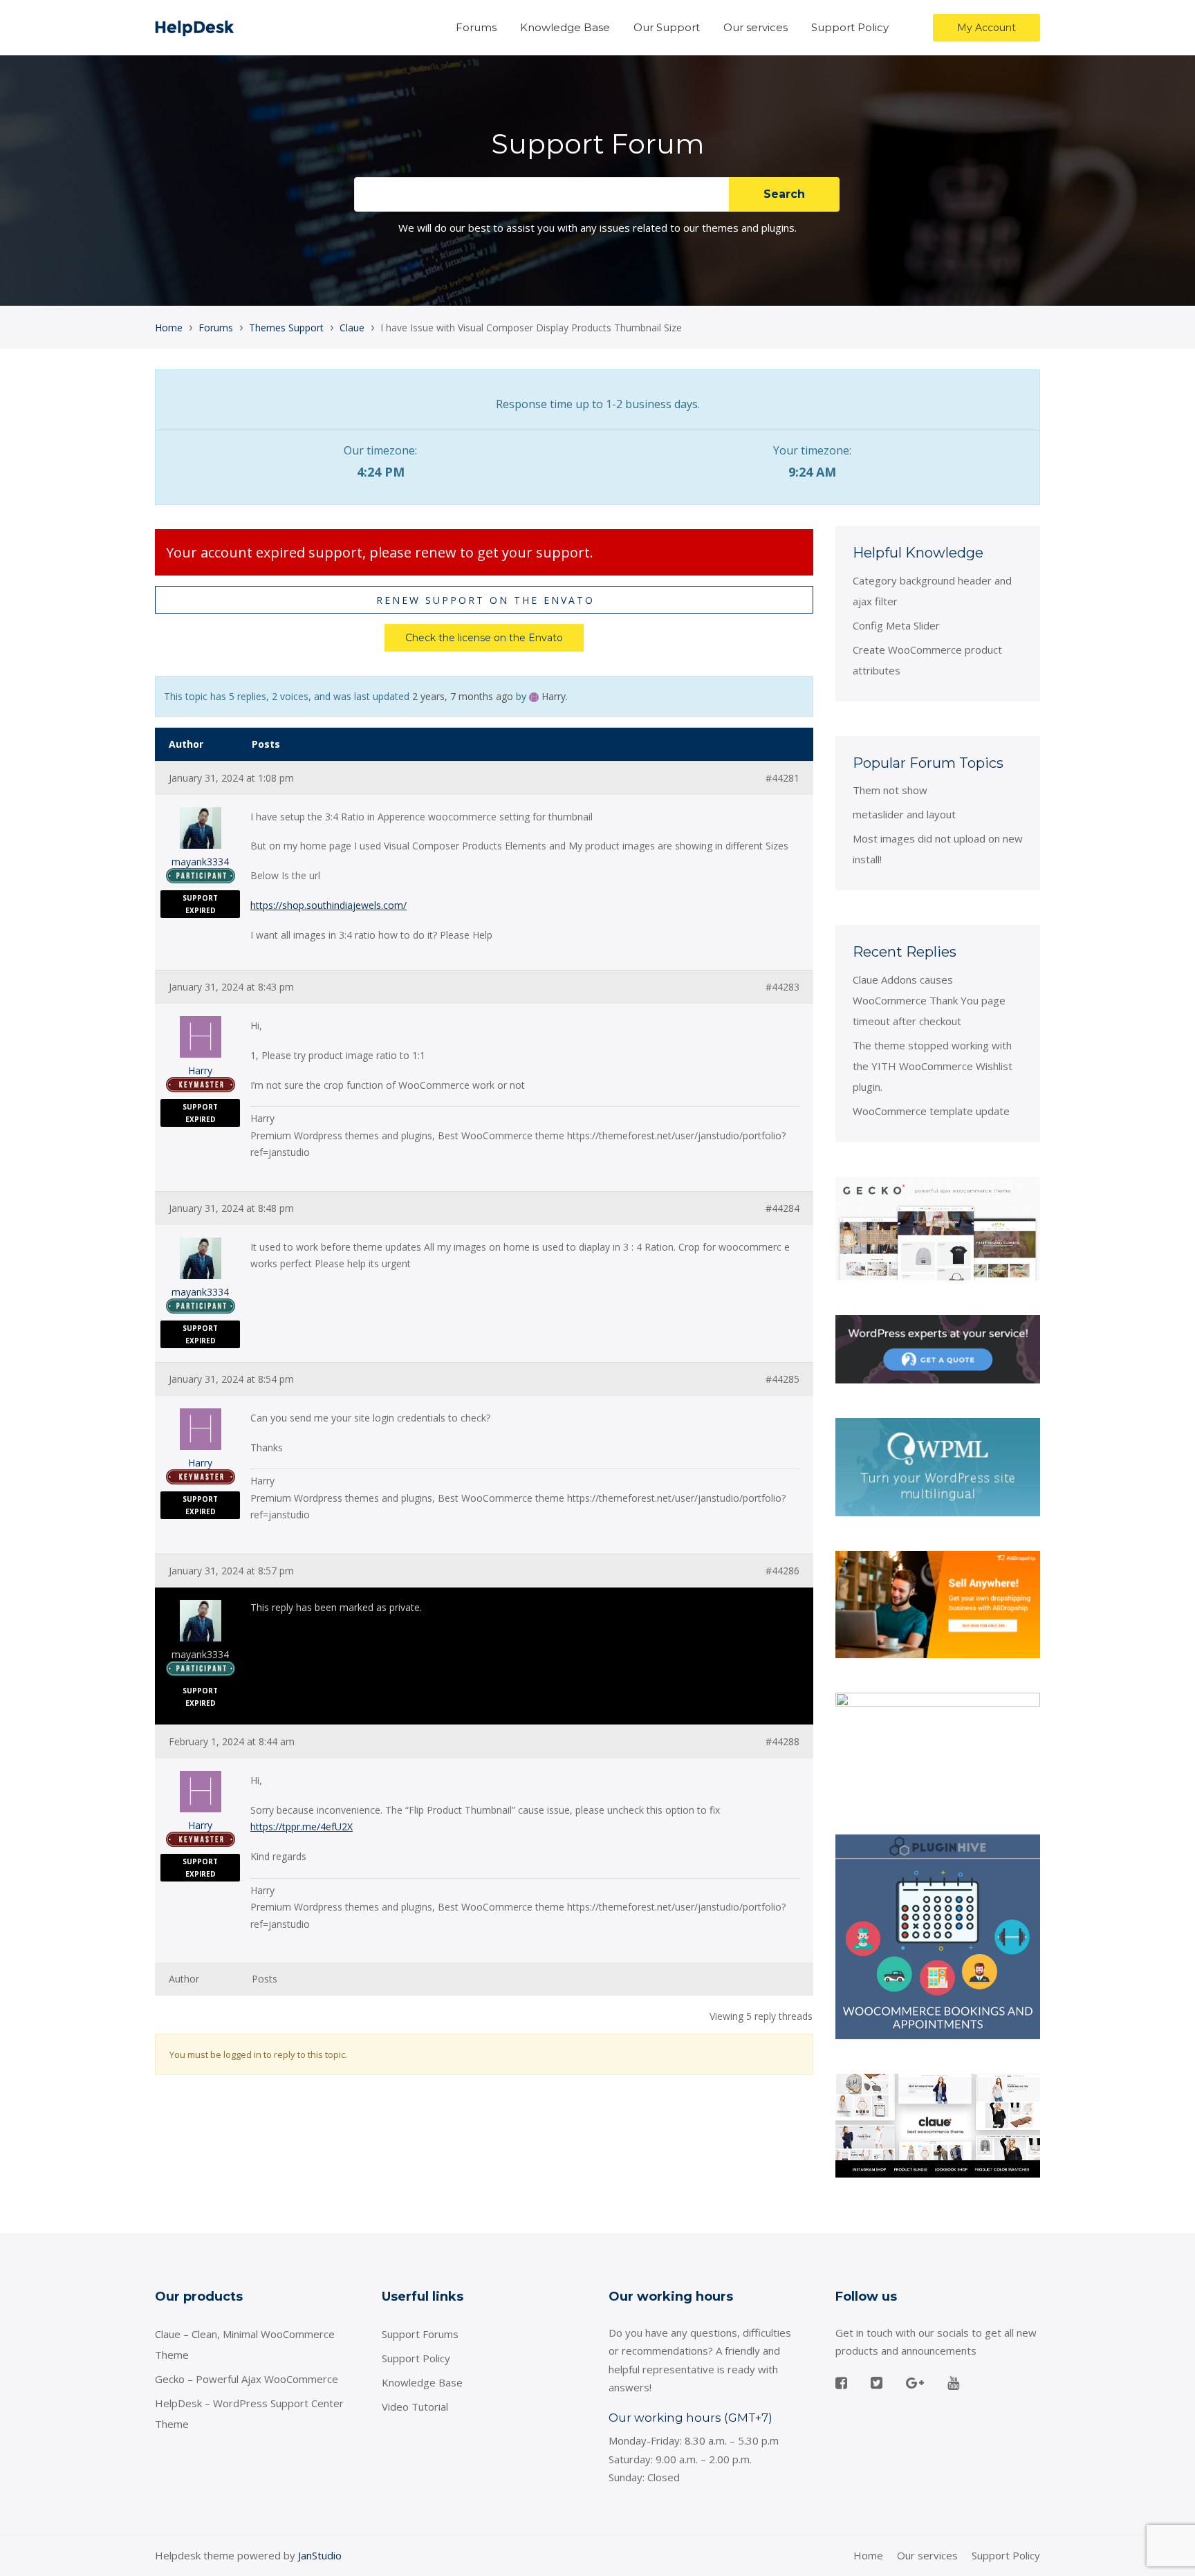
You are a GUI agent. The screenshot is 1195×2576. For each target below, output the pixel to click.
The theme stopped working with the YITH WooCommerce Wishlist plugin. (933, 1066)
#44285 (782, 1379)
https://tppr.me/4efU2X (302, 1827)
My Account (986, 28)
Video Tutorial (415, 2407)
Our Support (667, 27)
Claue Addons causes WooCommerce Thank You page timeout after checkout (929, 1000)
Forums (476, 27)
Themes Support (286, 328)
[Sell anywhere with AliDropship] (938, 1603)
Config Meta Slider (896, 625)
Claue (352, 328)
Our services (756, 27)
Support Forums (420, 2334)
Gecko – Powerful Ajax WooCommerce (247, 2379)
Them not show (890, 790)
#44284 (782, 1208)
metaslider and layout (904, 814)
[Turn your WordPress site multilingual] (938, 1466)
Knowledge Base (565, 27)
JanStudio (320, 2555)
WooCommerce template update (931, 1111)
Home (169, 328)
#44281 (782, 778)
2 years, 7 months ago (463, 696)
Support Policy (850, 27)
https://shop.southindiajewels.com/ (328, 905)
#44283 (782, 987)
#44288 (782, 1742)
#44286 (782, 1571)
